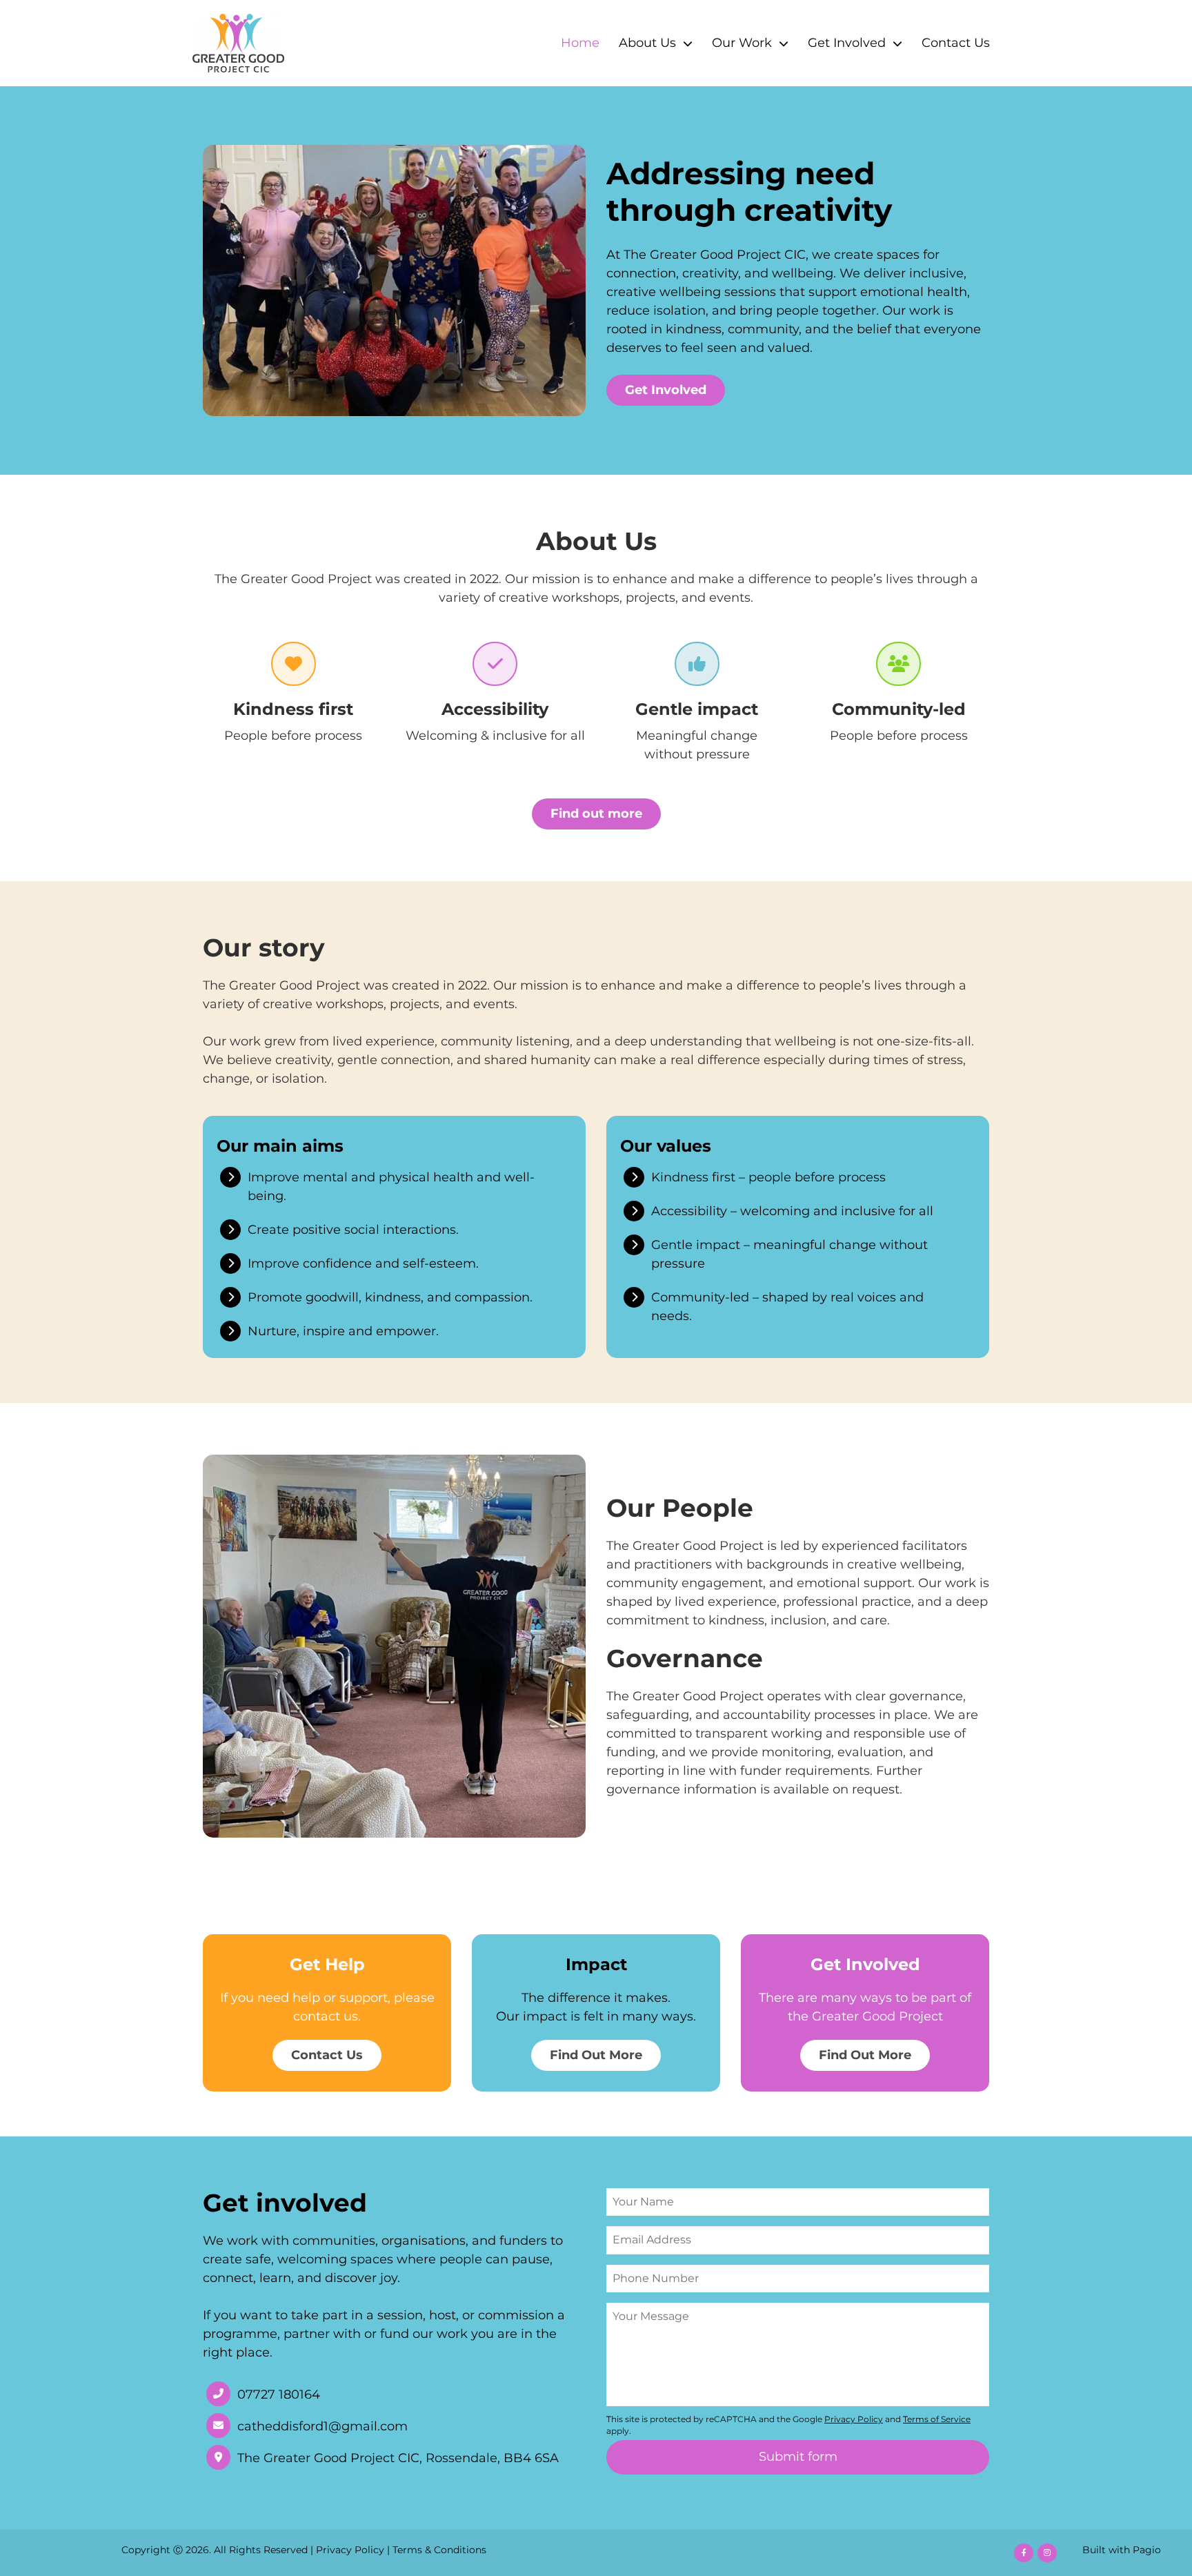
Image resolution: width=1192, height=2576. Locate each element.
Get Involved (847, 43)
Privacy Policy (350, 2550)
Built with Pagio (1122, 2550)
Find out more (596, 814)
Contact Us (956, 43)
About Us (647, 43)
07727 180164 (279, 2395)
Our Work (742, 43)
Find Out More (596, 2055)
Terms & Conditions (439, 2550)
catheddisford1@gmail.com (322, 2427)
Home (580, 43)
